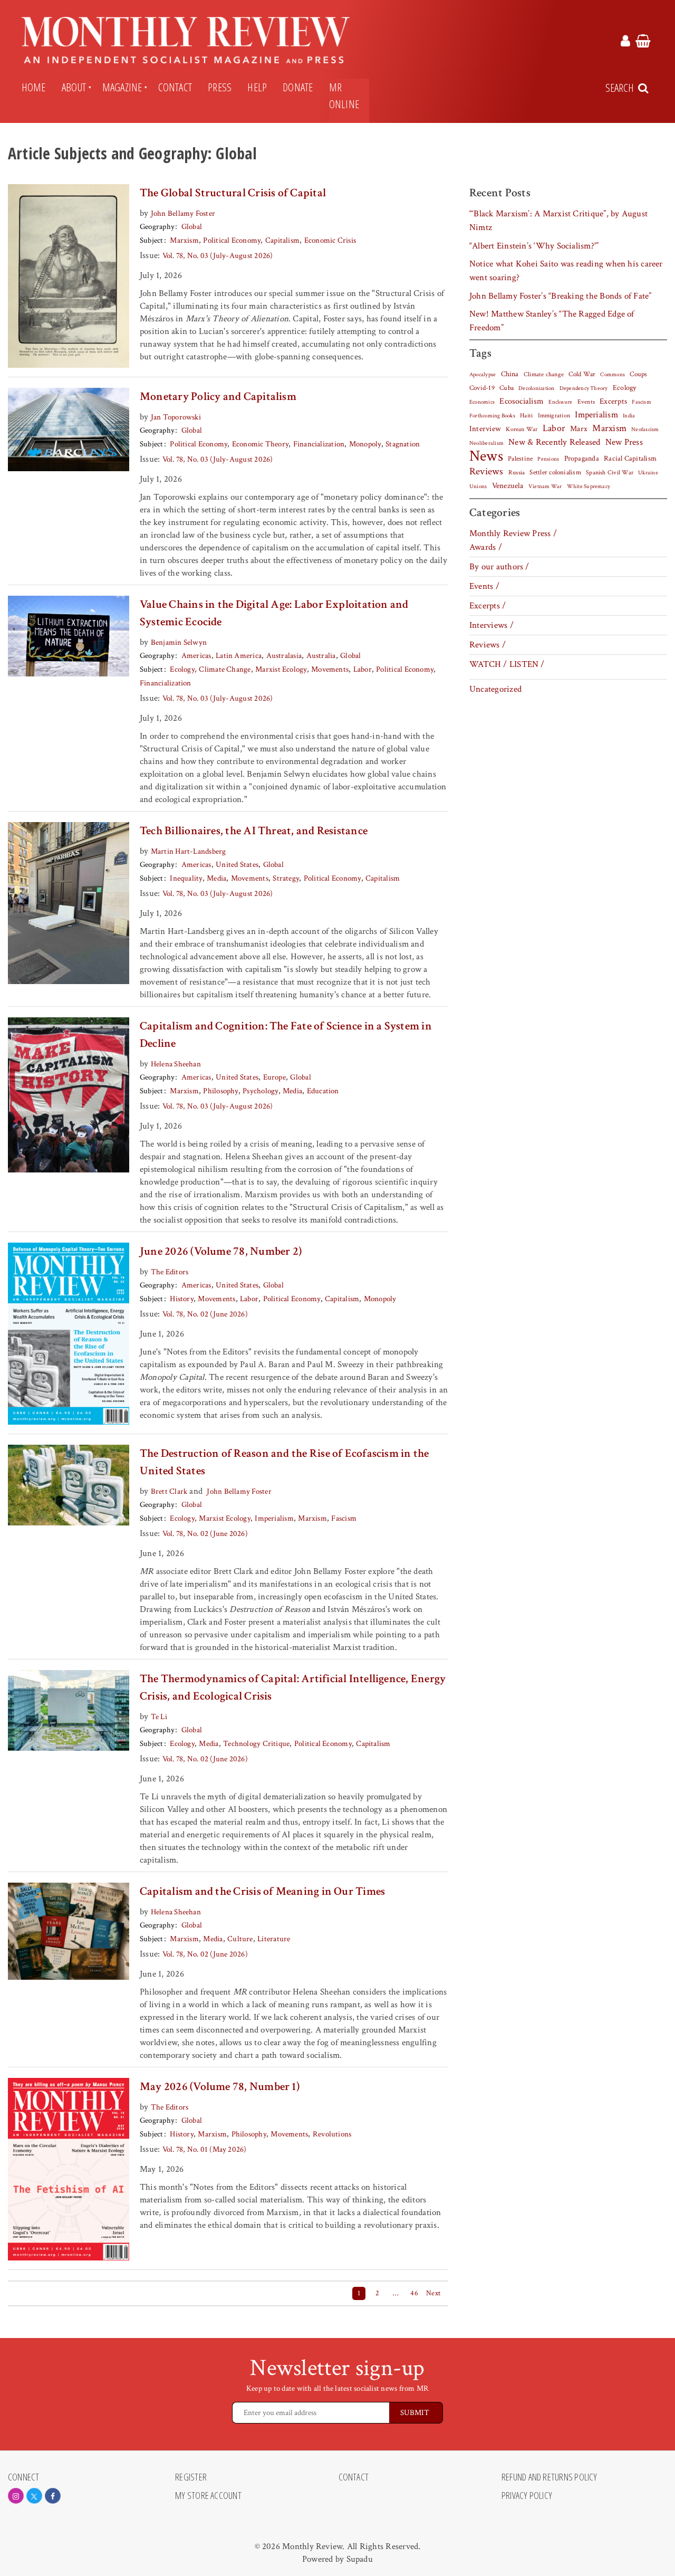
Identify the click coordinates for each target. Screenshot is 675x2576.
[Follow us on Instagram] (16, 2496)
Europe (274, 1077)
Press (220, 87)
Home (34, 87)
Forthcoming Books (492, 416)
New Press (624, 442)
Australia (321, 656)
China (510, 374)
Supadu (360, 2559)
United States (237, 865)
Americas (196, 656)
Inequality (186, 878)
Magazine (122, 87)
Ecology (182, 669)
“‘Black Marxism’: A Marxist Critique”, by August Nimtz (558, 221)
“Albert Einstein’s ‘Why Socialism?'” (534, 246)
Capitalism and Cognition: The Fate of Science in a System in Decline (286, 1035)
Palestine (520, 459)
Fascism (344, 1518)
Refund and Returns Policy (549, 2477)
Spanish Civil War (610, 472)
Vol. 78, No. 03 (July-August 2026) (218, 256)
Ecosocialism (522, 401)
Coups (638, 374)
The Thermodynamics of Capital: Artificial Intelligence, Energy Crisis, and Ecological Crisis (293, 1687)
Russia (517, 473)
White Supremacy (589, 486)
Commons (613, 375)
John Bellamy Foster (183, 213)
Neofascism (645, 430)
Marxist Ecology (281, 669)
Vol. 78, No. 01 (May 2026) (205, 2149)
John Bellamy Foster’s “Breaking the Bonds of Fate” (561, 296)
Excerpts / (488, 606)
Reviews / (488, 645)
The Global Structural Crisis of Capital (233, 193)
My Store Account (208, 2496)
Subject (152, 240)
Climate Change (225, 669)
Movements (330, 669)
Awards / (486, 547)
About (74, 87)
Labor (363, 669)
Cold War (582, 374)
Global (192, 227)
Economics (482, 402)
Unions (478, 486)
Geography (157, 227)
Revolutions (332, 2134)
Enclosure (560, 402)
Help (257, 87)
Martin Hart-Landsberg (189, 851)
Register (191, 2477)
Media (216, 878)
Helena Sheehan (176, 1064)
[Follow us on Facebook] (53, 2496)
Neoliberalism (486, 443)
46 (414, 2293)
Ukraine (648, 473)
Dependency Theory (584, 388)
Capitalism (282, 240)
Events (586, 402)
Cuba (507, 388)
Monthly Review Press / (513, 533)
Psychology (260, 1091)
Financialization (319, 444)
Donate (298, 87)
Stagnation (403, 444)
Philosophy (220, 1091)
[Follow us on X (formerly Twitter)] (34, 2496)
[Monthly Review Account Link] (625, 43)
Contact (175, 87)
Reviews (486, 472)
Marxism (184, 240)
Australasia (284, 656)
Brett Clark (169, 1491)
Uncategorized (495, 689)
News (486, 456)
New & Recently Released (554, 442)
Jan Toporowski (176, 417)
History (182, 1299)
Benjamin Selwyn (179, 642)
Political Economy (232, 240)
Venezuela (508, 486)
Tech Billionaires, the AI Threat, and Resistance (254, 831)
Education (323, 1091)
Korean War (522, 429)
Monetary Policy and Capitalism (218, 397)
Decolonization (536, 388)
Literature (274, 1939)
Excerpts (613, 401)
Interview (485, 428)
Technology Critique (256, 1744)
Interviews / (491, 625)
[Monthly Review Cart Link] (643, 43)
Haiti (526, 415)
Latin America (239, 656)
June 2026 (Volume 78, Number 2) (221, 1251)
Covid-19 (482, 388)
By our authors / (499, 567)
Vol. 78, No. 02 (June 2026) (205, 1314)
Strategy (286, 878)
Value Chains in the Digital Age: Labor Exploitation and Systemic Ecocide (274, 613)
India (629, 416)
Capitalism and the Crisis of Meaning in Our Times (262, 1891)
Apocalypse (483, 375)
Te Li (159, 1717)
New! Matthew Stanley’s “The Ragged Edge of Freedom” (552, 321)
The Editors (170, 1272)
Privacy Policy (527, 2496)
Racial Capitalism (630, 459)
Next (433, 2293)
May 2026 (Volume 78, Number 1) (220, 2087)
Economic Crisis (330, 240)
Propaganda (582, 459)
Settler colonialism (555, 472)
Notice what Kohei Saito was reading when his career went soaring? (566, 271)
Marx (579, 429)
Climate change (544, 374)
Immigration (554, 416)
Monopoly (365, 444)
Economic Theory (260, 444)
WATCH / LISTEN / (507, 664)
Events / (484, 586)
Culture (240, 1939)
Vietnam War (545, 486)
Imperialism (274, 1518)
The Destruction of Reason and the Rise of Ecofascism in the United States (285, 1462)
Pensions (548, 459)
